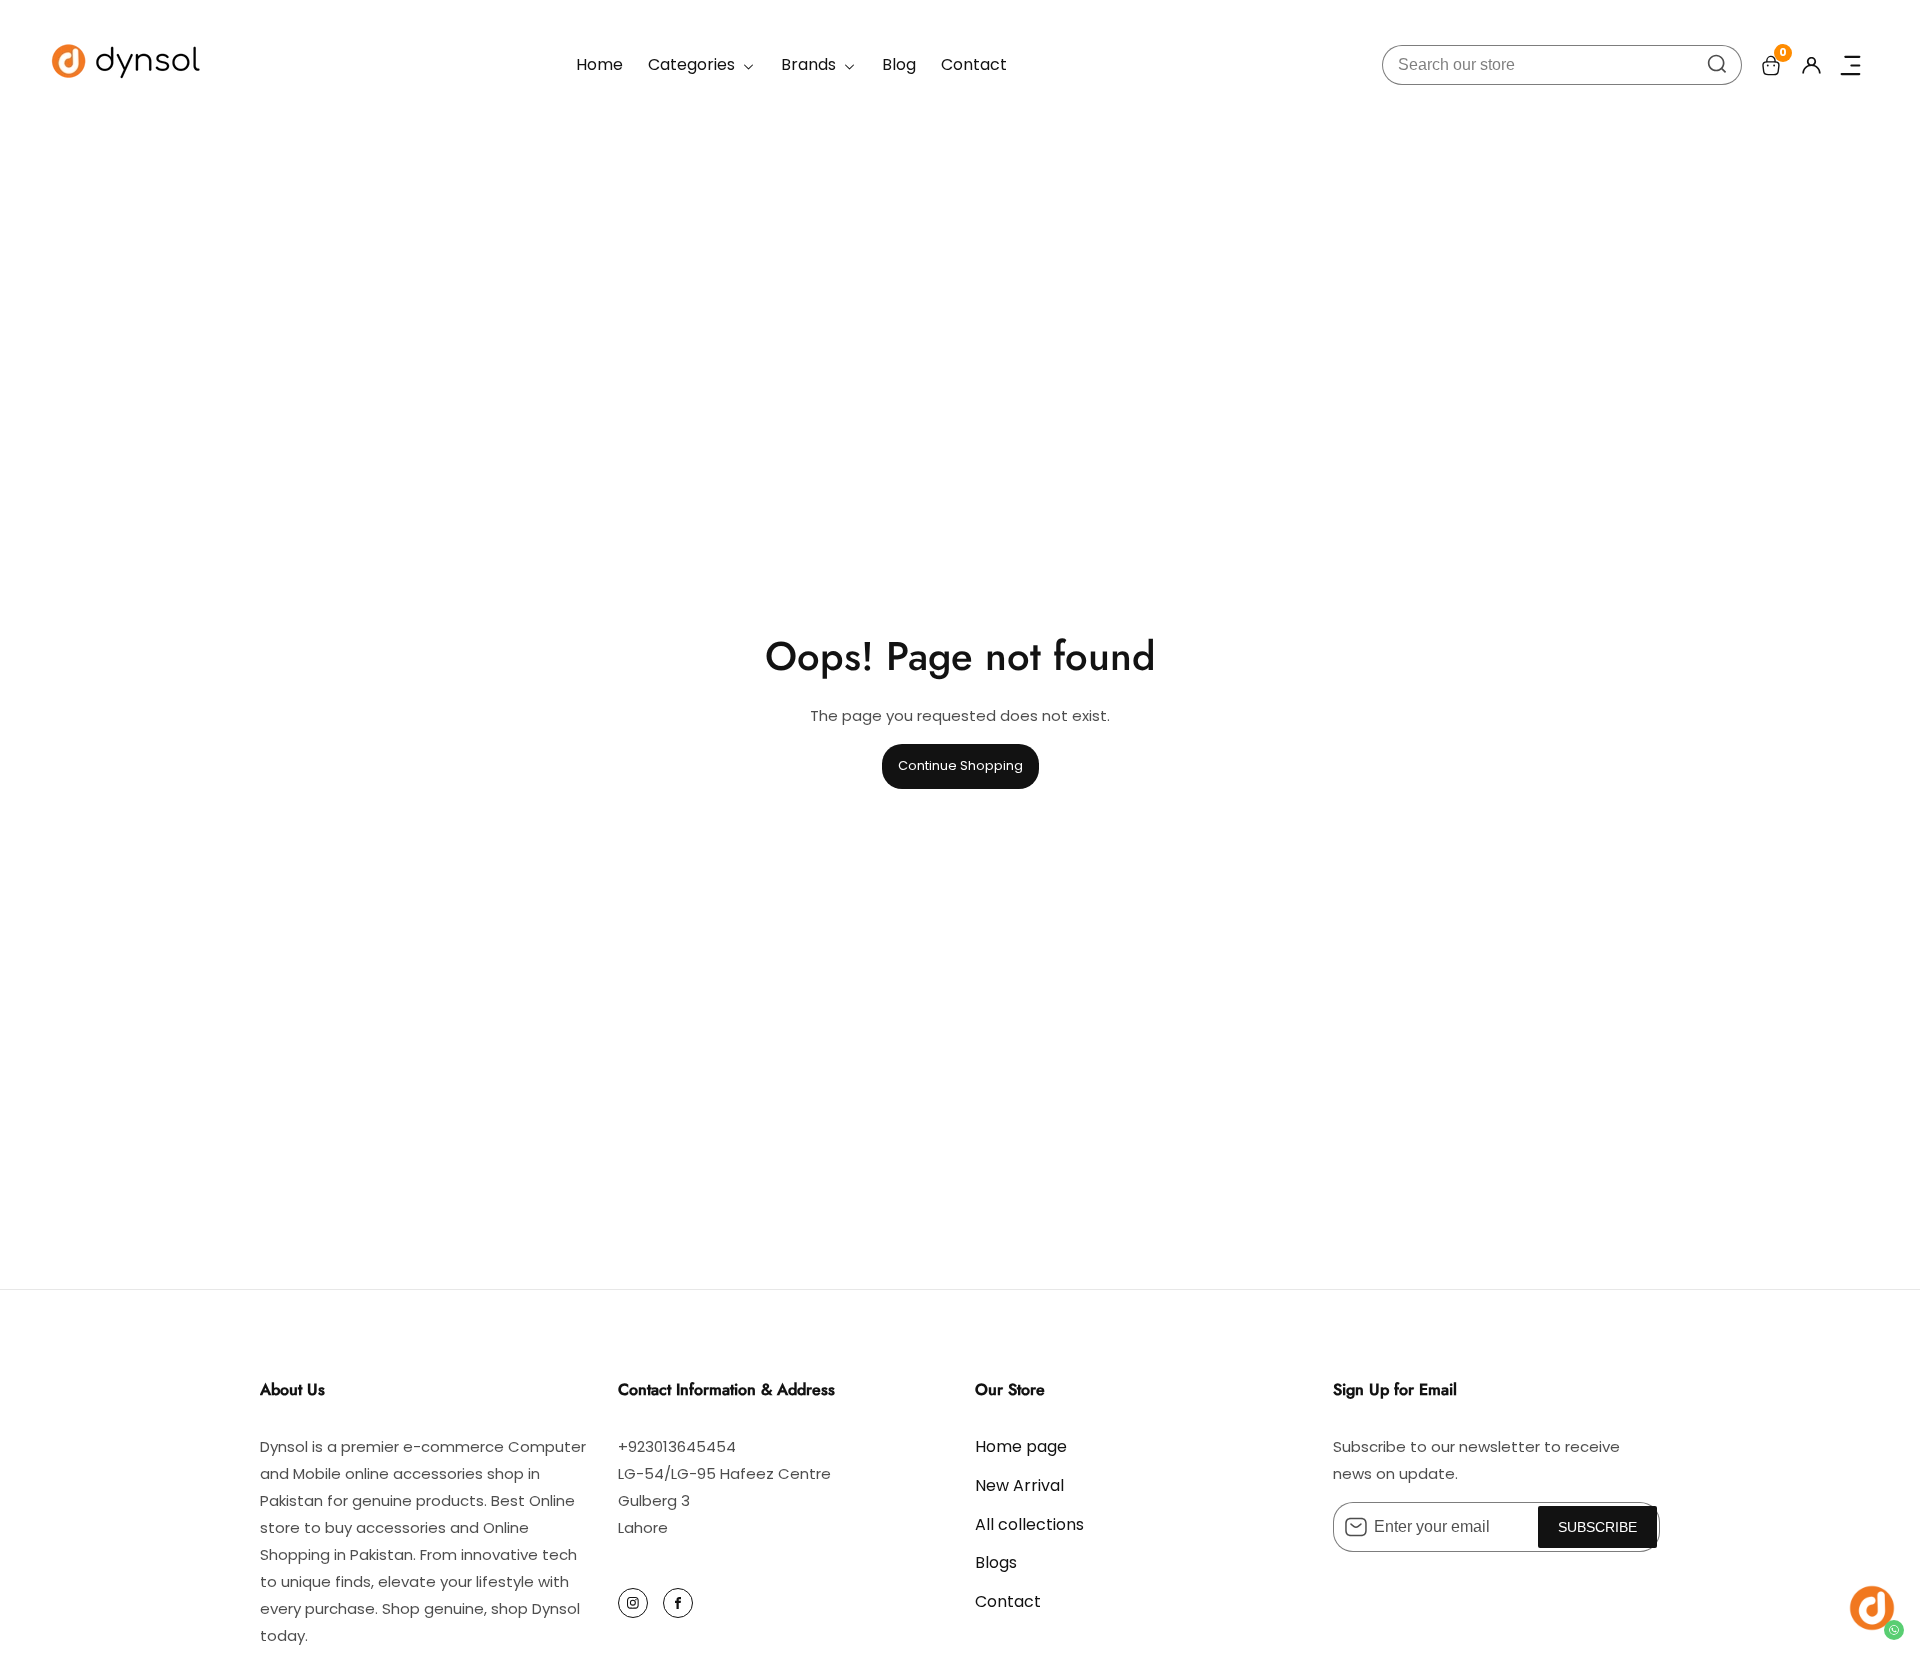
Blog (899, 64)
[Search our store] (1717, 65)
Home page (1021, 1446)
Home (599, 64)
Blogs (996, 1562)
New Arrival (1019, 1485)
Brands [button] (810, 64)
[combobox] (1562, 65)
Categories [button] (693, 64)
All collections (1029, 1524)
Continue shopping (960, 765)
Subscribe (1597, 1527)
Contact (974, 64)
